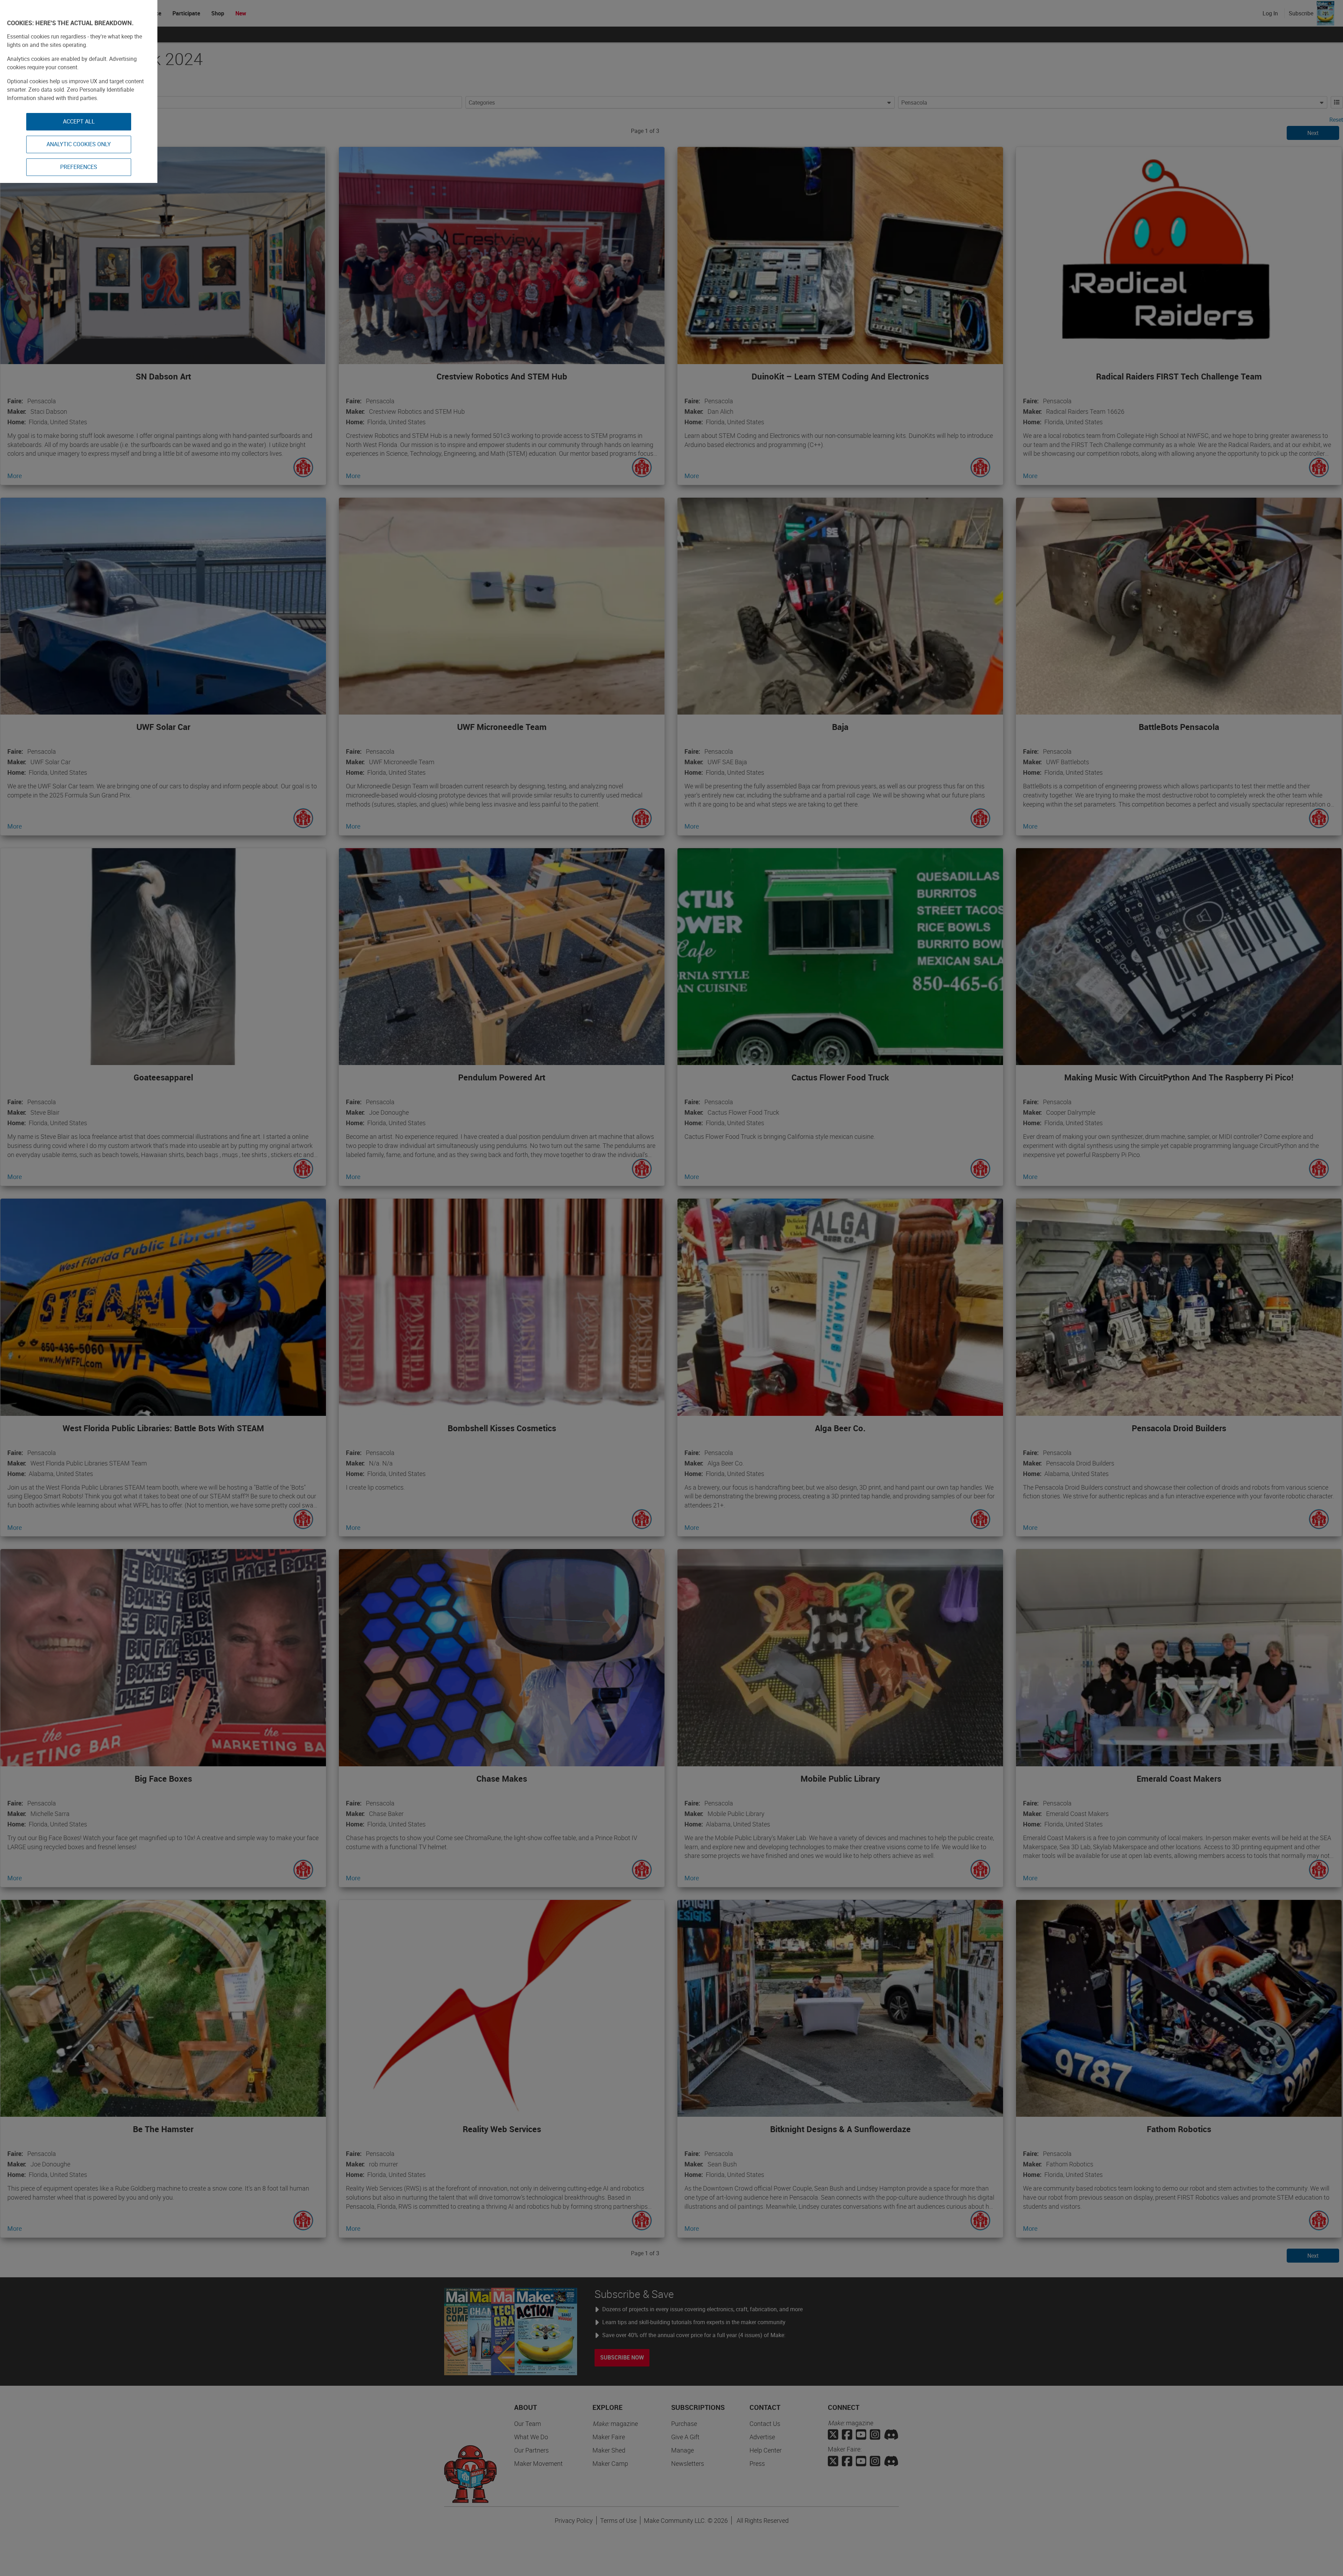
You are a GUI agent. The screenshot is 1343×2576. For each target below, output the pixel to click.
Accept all (79, 121)
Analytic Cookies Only (79, 144)
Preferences (79, 167)
